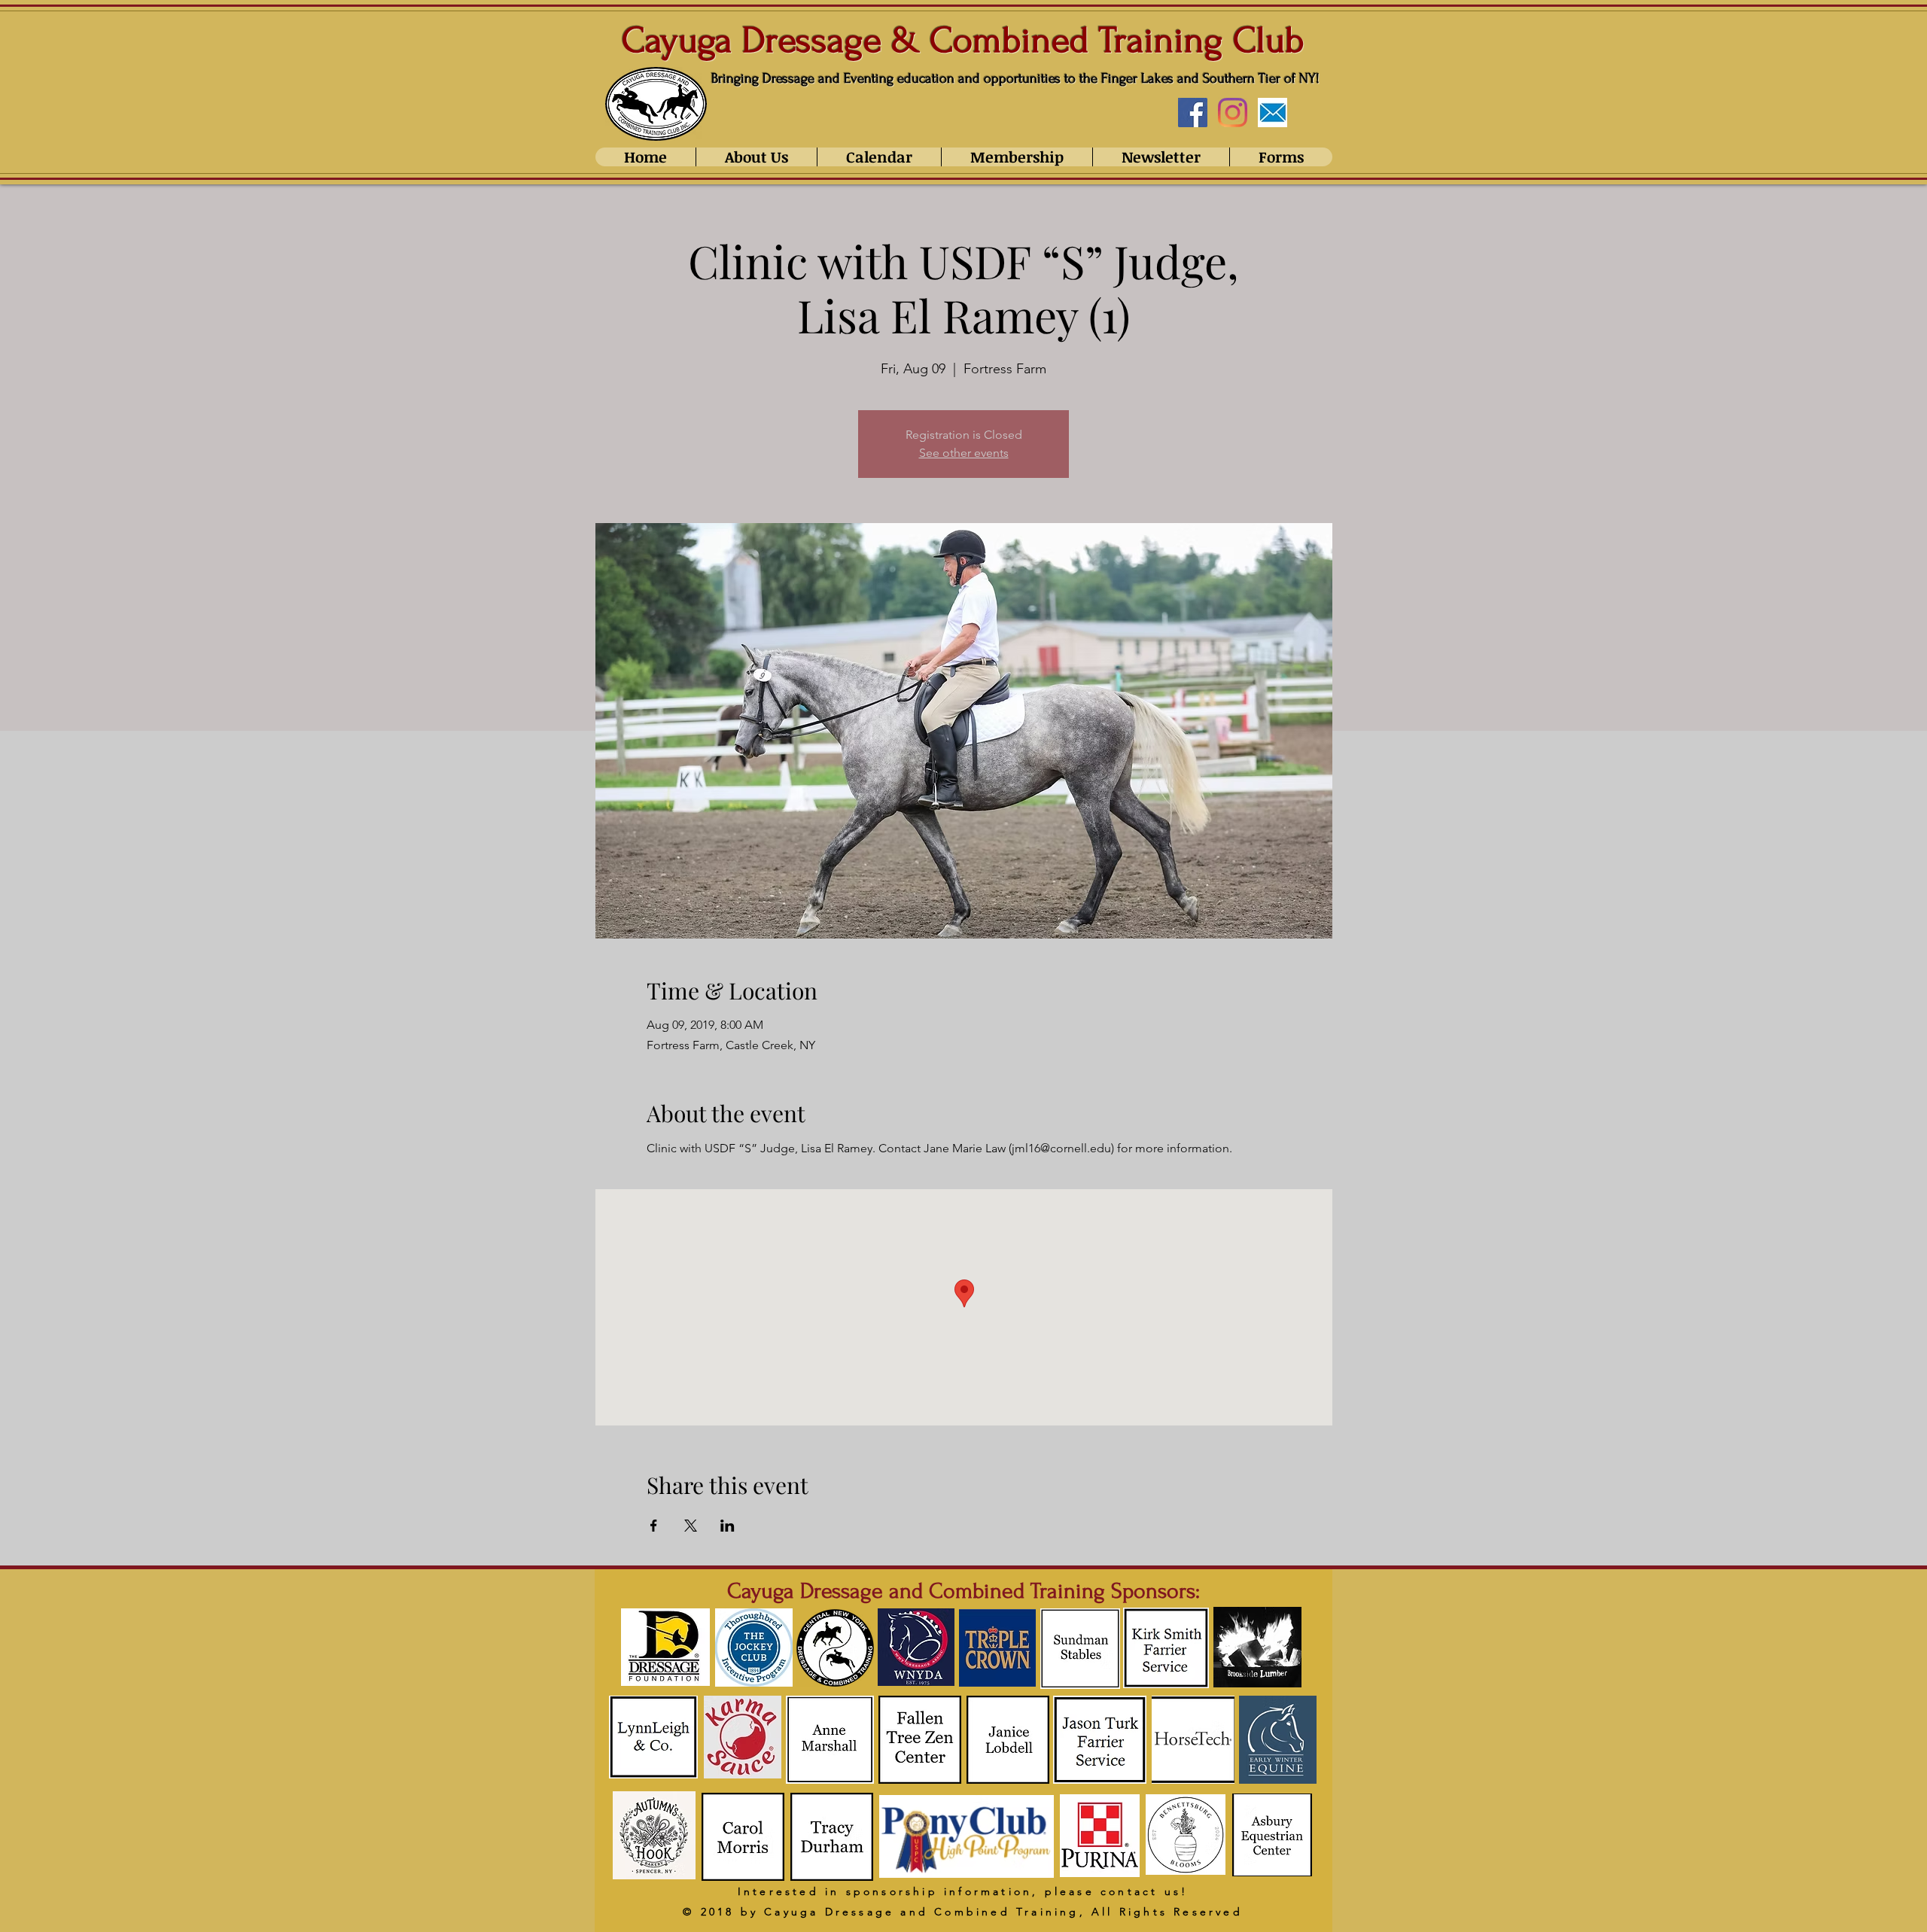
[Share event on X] (691, 1526)
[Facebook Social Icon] (1193, 113)
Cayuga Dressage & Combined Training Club (963, 40)
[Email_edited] (1272, 113)
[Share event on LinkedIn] (728, 1526)
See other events (964, 453)
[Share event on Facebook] (654, 1526)
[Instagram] (1233, 113)
